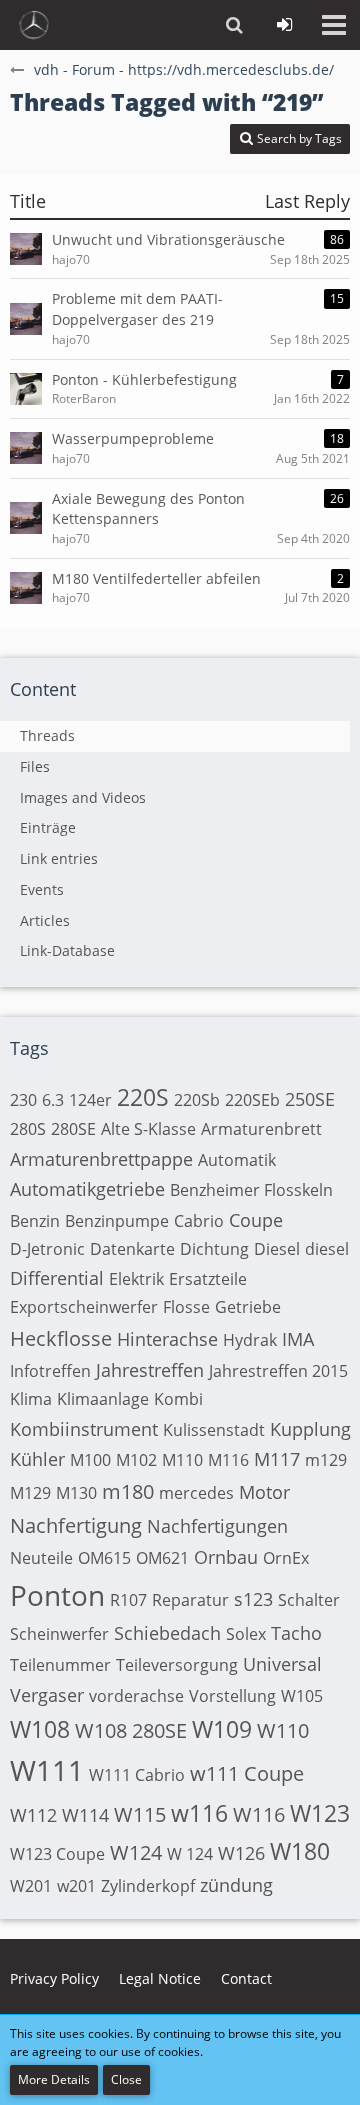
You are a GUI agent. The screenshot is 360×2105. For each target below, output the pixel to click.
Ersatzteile (208, 1279)
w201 (76, 1886)
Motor (264, 1492)
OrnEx (286, 1558)
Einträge (48, 827)
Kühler (37, 1459)
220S (143, 1097)
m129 (326, 1460)
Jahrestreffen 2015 (278, 1371)
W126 (241, 1853)
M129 (30, 1493)
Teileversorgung (177, 1665)
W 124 (190, 1854)
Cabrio (199, 1221)
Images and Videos (83, 797)
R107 (128, 1600)
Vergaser (47, 1695)
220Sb (197, 1100)
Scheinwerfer (59, 1634)
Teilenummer (60, 1665)
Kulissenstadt (214, 1430)
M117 (277, 1459)
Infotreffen (50, 1371)
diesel (327, 1249)
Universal (282, 1664)
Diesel (277, 1249)
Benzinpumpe (117, 1221)
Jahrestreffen (150, 1370)
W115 (140, 1814)
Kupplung (310, 1429)
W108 (40, 1729)
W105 (302, 1696)
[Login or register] (284, 25)
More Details (54, 2079)
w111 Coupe (247, 1773)
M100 (90, 1460)
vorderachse (136, 1696)
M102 (136, 1460)
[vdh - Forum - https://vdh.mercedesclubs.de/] (34, 25)
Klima (31, 1399)
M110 (182, 1460)
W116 (259, 1814)
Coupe (256, 1220)
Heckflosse (61, 1338)
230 (23, 1100)
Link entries (59, 858)
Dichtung (214, 1249)
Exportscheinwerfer (84, 1307)
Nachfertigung (76, 1525)
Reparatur (190, 1600)
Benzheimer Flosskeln (251, 1190)
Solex (246, 1634)
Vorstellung (232, 1696)
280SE (73, 1129)
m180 (128, 1491)
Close (126, 2079)
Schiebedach (167, 1633)
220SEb (252, 1100)
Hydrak (250, 1340)
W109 (222, 1729)
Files (35, 766)
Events (42, 889)
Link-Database (67, 950)
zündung (236, 1885)
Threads (47, 735)
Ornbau (226, 1557)
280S (28, 1129)
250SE (310, 1099)
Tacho (296, 1633)
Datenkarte (132, 1249)
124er (90, 1100)
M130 (76, 1493)
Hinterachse (167, 1339)
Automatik (237, 1160)
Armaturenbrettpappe (101, 1159)
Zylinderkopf (148, 1886)
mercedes (196, 1493)
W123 (320, 1813)
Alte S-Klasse (148, 1129)
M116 (228, 1460)
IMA (298, 1339)
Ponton (57, 1595)
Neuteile (41, 1558)
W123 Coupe (57, 1854)
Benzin (35, 1221)
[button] (334, 25)
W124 (136, 1852)
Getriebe (248, 1307)
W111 (47, 1770)
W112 (33, 1815)
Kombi (178, 1399)
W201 (31, 1886)
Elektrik (136, 1279)
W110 (283, 1730)
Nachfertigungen (217, 1526)
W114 (85, 1815)
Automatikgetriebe (87, 1189)
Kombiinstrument (84, 1429)
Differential (57, 1278)
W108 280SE (131, 1730)
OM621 (162, 1558)
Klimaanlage (103, 1399)
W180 (300, 1851)
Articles (45, 920)
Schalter (309, 1600)
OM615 (104, 1558)
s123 (253, 1599)
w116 (199, 1813)
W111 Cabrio (137, 1775)
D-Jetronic (47, 1249)
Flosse (186, 1307)
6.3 (53, 1100)
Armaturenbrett (261, 1129)
